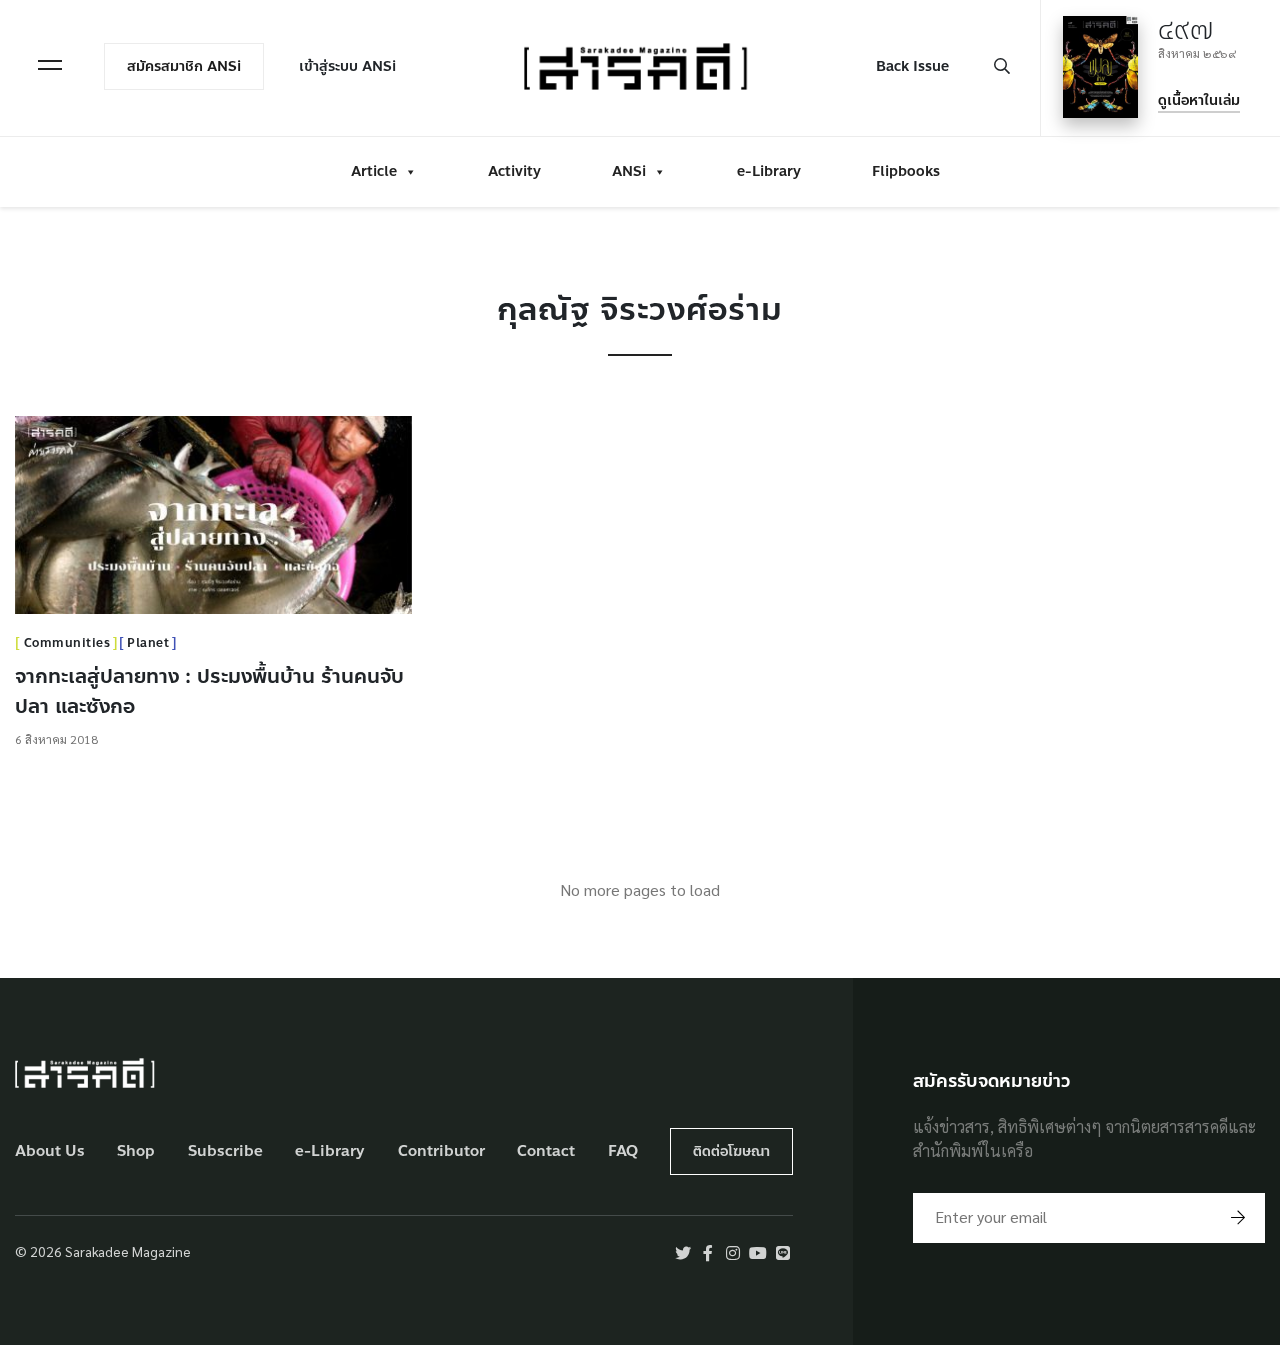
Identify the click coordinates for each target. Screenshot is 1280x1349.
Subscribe (225, 1151)
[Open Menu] (50, 65)
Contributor (441, 1151)
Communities (67, 643)
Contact (546, 1151)
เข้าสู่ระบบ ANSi (347, 66)
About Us (50, 1151)
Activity (514, 171)
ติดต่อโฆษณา (731, 1151)
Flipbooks (906, 171)
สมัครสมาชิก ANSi (184, 66)
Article (374, 171)
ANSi (629, 171)
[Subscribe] (1238, 1218)
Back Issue (912, 66)
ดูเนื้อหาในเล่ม (1199, 100)
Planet (148, 643)
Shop (136, 1151)
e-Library (769, 171)
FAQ (623, 1151)
